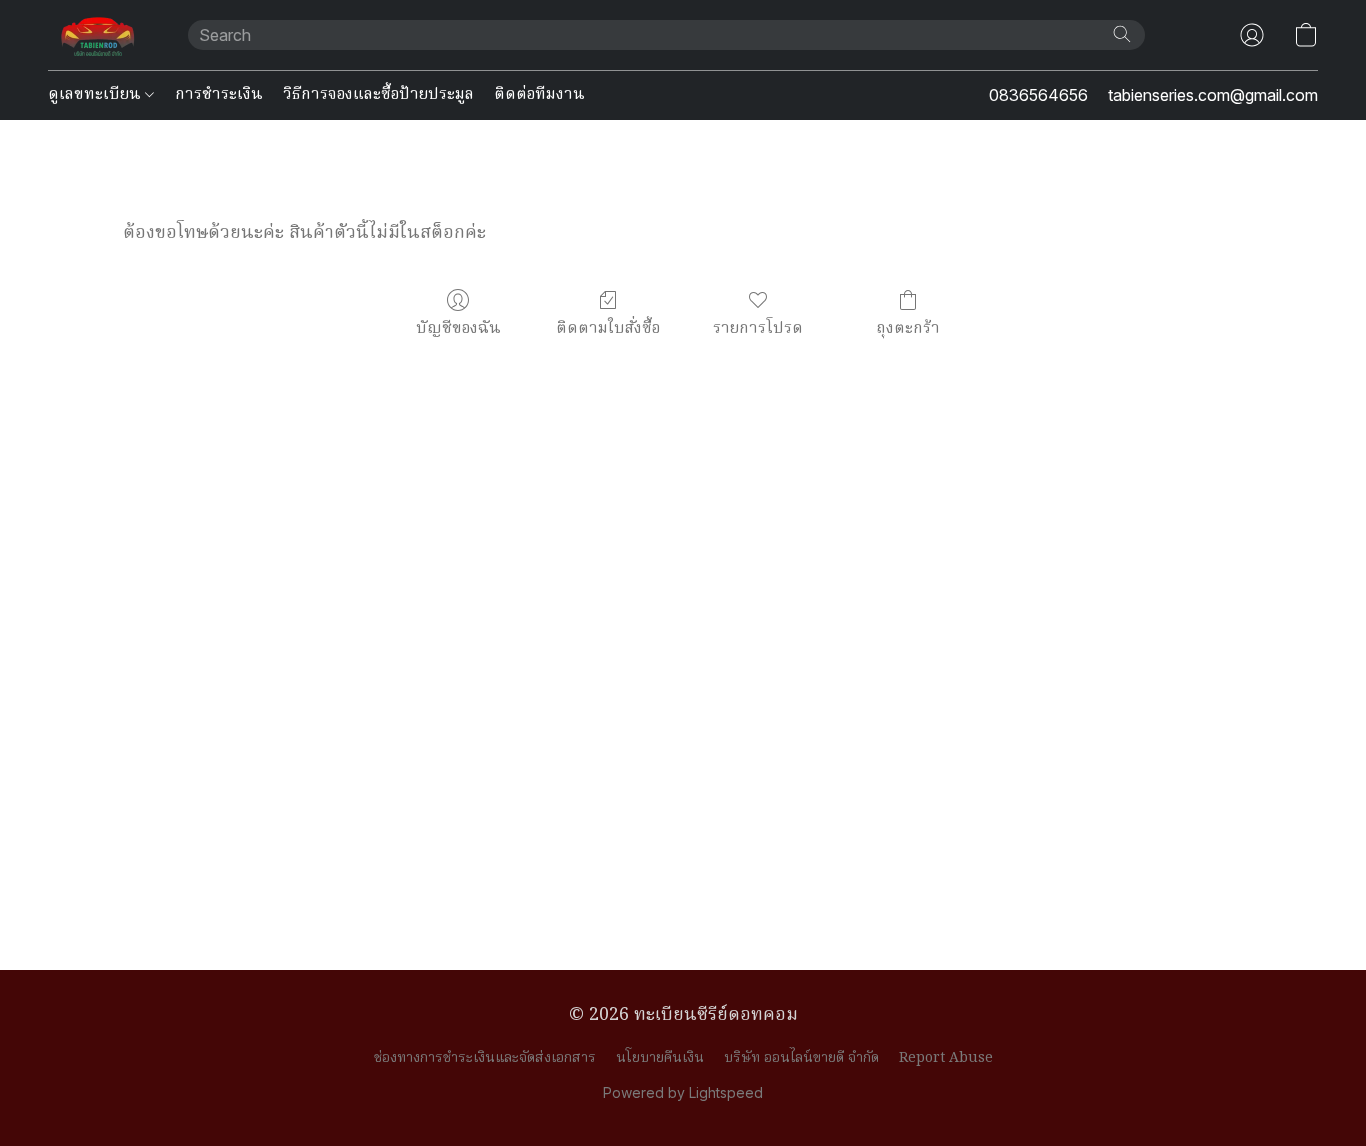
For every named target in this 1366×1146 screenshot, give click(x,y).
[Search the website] (1122, 34)
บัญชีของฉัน (458, 328)
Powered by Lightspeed (683, 1092)
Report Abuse (946, 1058)
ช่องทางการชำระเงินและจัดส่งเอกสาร (485, 1058)
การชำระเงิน (219, 95)
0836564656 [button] (1038, 95)
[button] (98, 35)
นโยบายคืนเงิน (660, 1058)
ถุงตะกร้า (908, 328)
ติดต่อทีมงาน (539, 95)
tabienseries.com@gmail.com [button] (1213, 95)
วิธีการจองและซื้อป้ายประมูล (378, 95)
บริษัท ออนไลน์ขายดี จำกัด (801, 1058)
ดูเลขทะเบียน (96, 95)
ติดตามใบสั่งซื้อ (608, 328)
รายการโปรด (758, 328)
